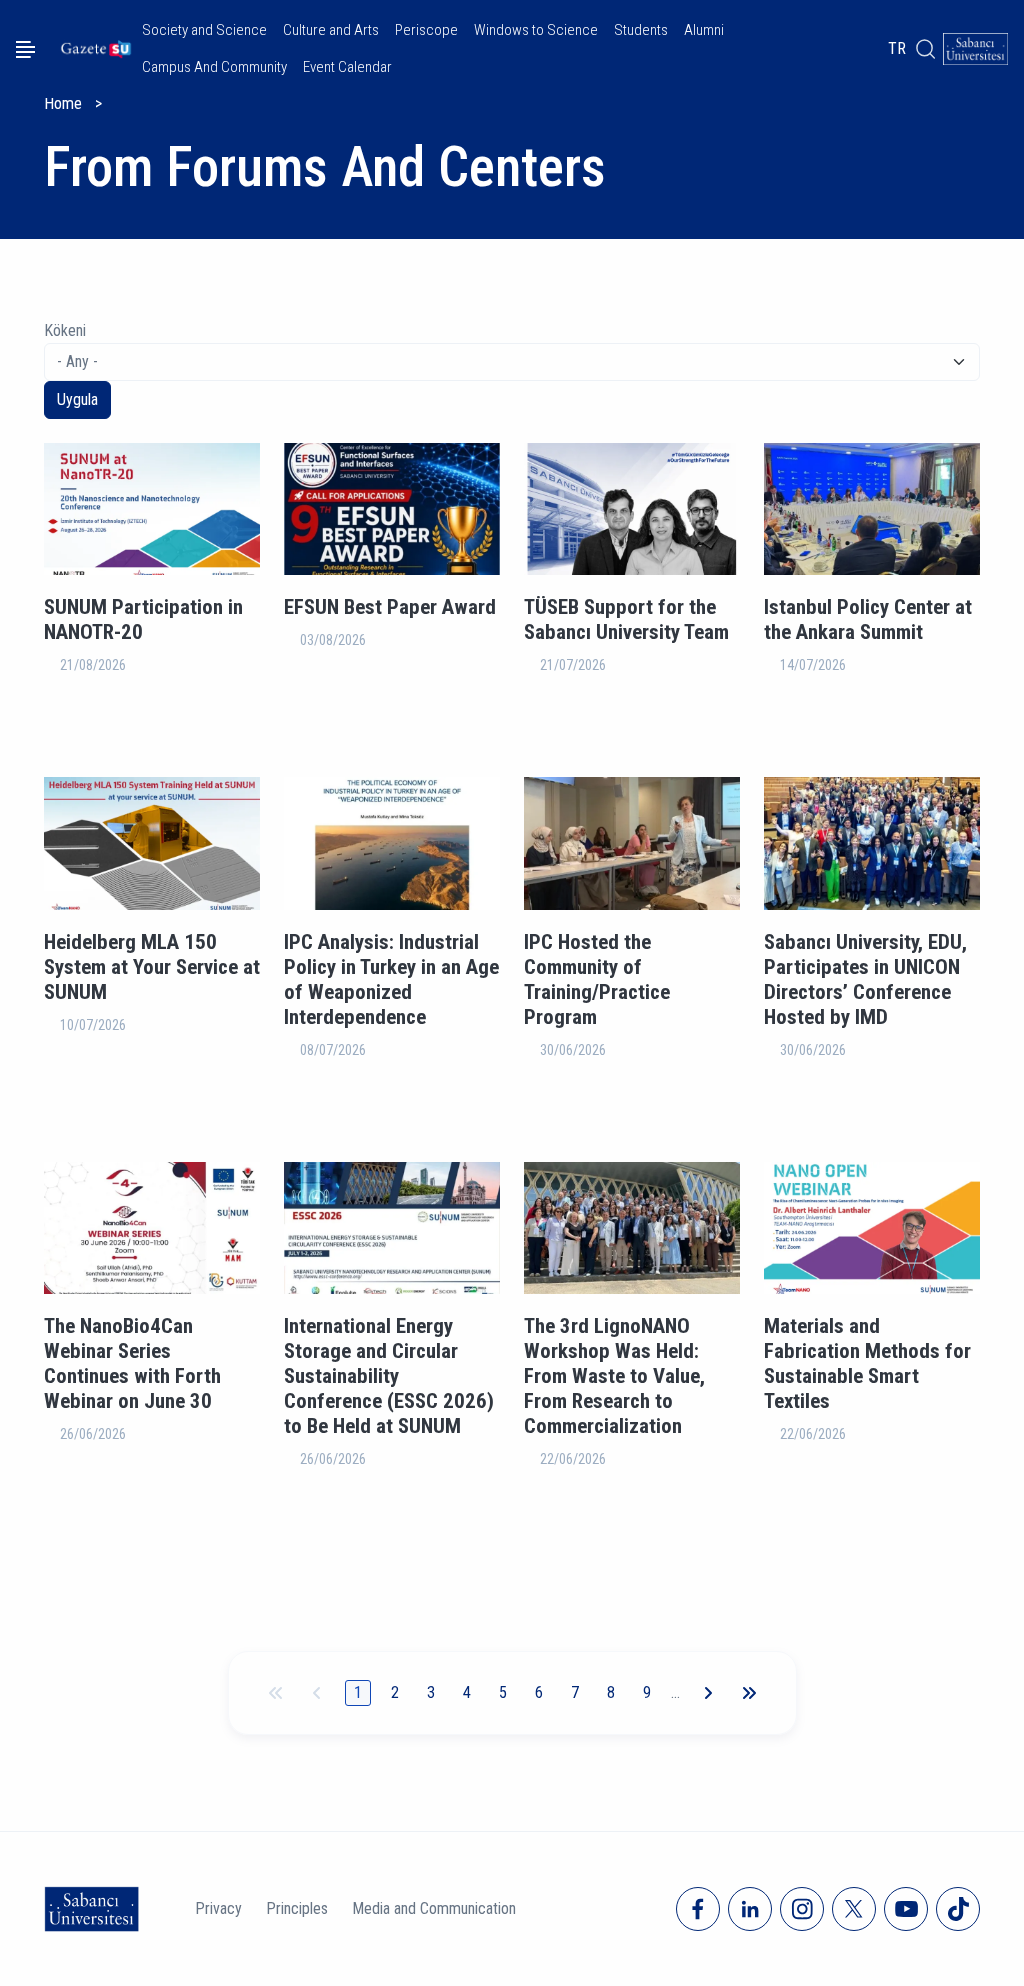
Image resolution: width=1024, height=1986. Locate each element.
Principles (297, 1908)
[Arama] (925, 49)
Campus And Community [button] (214, 67)
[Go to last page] (749, 1693)
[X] (854, 1909)
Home (63, 103)
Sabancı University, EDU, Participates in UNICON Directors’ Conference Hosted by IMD (865, 979)
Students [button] (641, 30)
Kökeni (65, 330)
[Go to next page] (708, 1693)
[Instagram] (802, 1909)
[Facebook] (698, 1909)
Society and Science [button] (204, 30)
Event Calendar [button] (347, 67)
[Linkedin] (750, 1909)
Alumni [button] (704, 30)
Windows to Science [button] (536, 30)
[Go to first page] (276, 1693)
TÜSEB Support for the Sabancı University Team (626, 619)
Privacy (218, 1908)
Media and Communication (434, 1908)
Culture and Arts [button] (331, 30)
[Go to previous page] (317, 1693)
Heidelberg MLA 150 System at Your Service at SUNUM (152, 967)
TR (897, 48)
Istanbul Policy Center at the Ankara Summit (868, 619)
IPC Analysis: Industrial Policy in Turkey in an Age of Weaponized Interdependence (391, 979)
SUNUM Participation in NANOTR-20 (143, 619)
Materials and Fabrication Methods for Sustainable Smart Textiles (867, 1363)
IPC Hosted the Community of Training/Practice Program (597, 979)
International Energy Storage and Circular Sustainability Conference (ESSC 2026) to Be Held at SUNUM (389, 1376)
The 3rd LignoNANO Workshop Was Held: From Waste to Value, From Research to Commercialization (614, 1376)
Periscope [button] (426, 30)
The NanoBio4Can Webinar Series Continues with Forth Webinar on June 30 (132, 1363)
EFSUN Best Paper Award (390, 607)
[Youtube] (906, 1909)
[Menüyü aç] (25, 49)
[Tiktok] (958, 1909)
